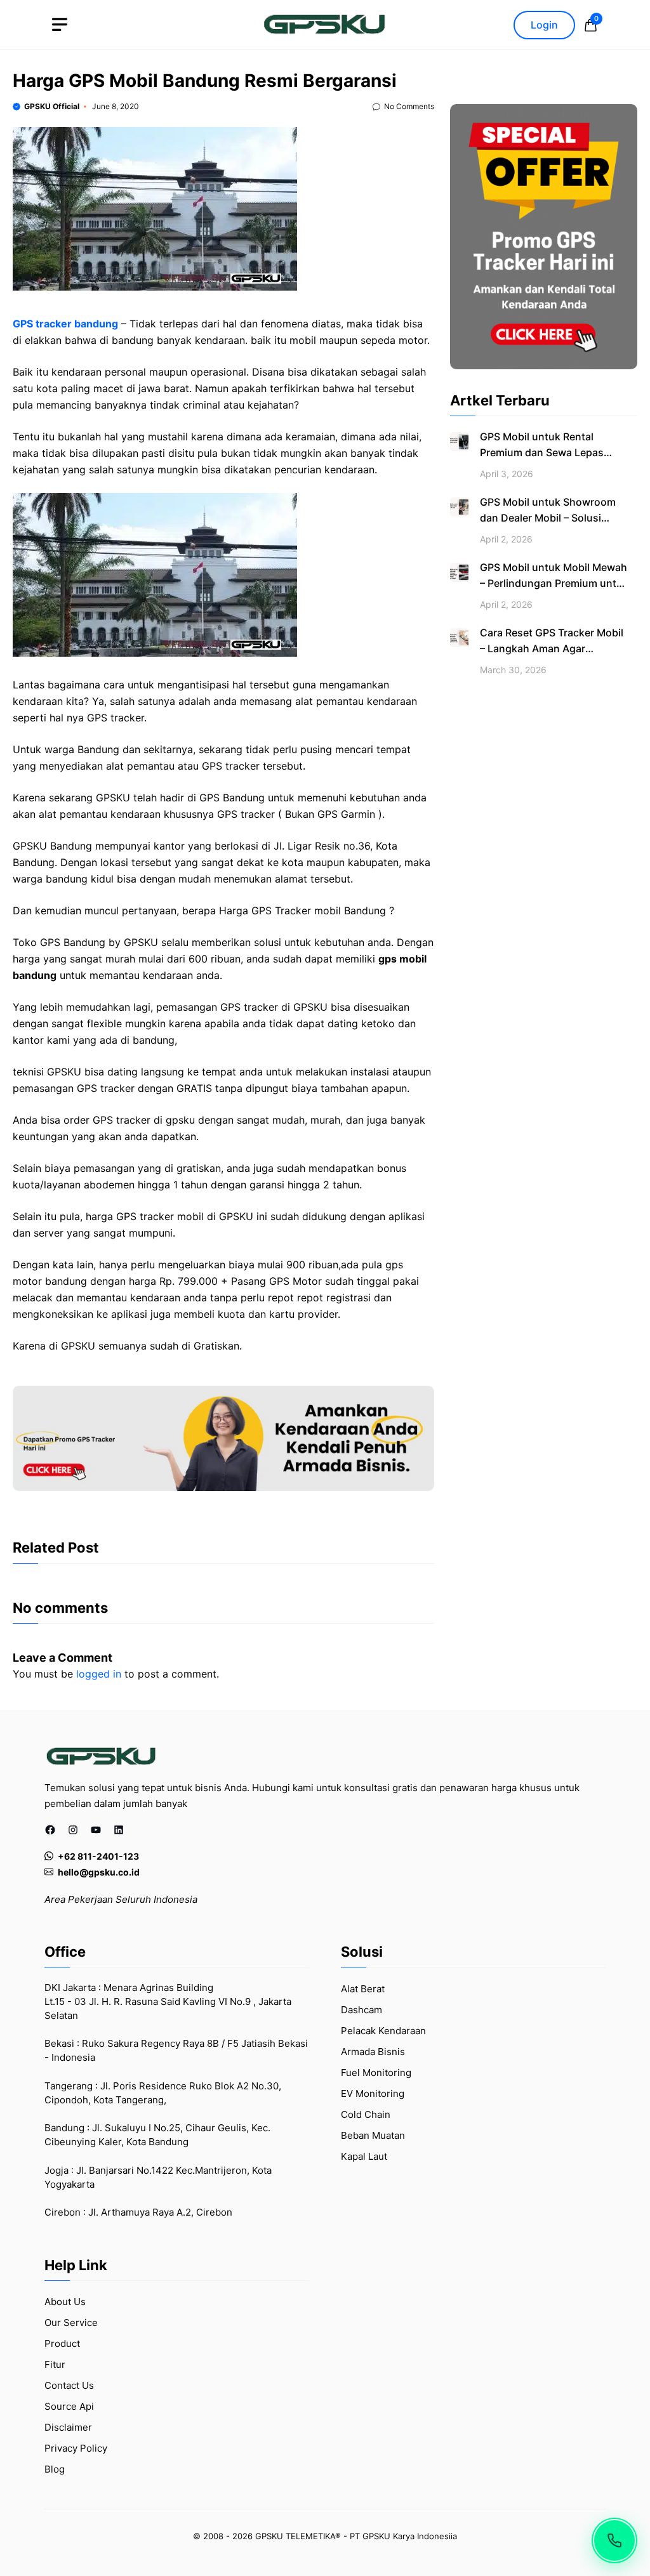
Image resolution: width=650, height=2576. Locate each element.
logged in (99, 1674)
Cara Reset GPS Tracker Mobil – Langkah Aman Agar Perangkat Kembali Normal (552, 648)
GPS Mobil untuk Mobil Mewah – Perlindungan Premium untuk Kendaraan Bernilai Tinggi (554, 583)
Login (544, 25)
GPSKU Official (52, 106)
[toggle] (60, 25)
